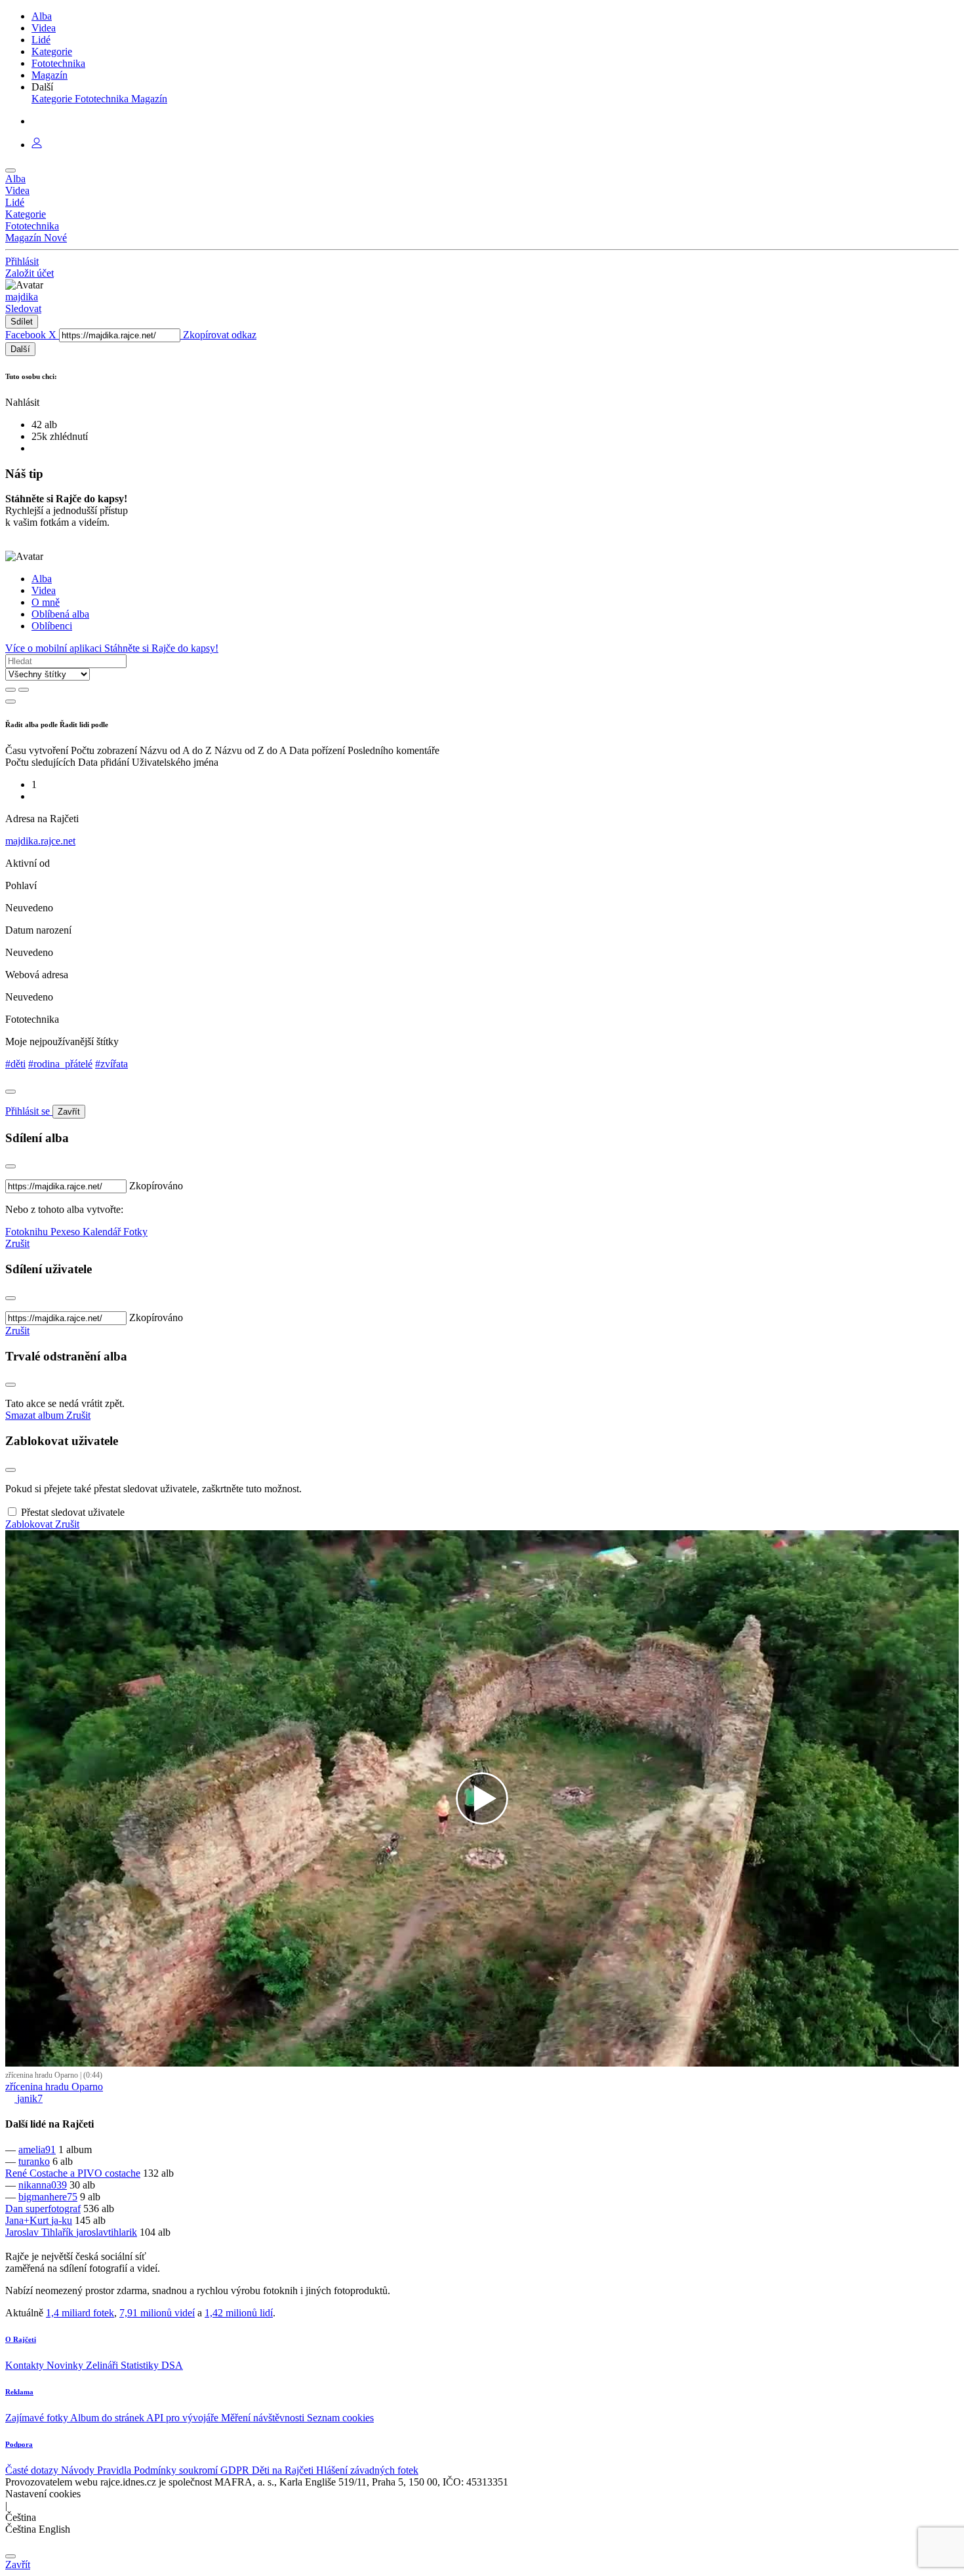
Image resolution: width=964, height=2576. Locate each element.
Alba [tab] (42, 579)
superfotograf (53, 2209)
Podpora (19, 2444)
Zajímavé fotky (38, 2418)
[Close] (10, 1092)
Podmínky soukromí (177, 2470)
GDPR (236, 2470)
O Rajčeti (21, 2339)
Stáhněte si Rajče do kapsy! (161, 648)
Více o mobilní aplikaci (55, 648)
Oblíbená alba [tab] (60, 614)
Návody (79, 2470)
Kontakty (26, 2365)
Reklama (19, 2392)
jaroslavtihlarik (107, 2232)
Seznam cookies (340, 2418)
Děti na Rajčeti (284, 2470)
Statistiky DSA (152, 2365)
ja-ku (62, 2220)
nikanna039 (43, 2185)
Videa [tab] (44, 590)
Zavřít (69, 1112)
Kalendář (103, 1232)
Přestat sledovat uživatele (73, 1512)
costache (123, 2173)
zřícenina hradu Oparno (54, 2087)
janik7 (29, 2098)
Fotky (135, 1232)
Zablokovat (30, 1524)
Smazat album (36, 1415)
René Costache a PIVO (55, 2173)
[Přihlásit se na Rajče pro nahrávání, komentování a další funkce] (37, 145)
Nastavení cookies (43, 2494)
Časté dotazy (33, 2470)
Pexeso (67, 1232)
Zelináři (103, 2365)
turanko (34, 2161)
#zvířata (111, 1064)
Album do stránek (108, 2418)
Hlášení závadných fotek (367, 2470)
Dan (15, 2209)
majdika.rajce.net (40, 841)
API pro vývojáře (184, 2418)
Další (20, 349)
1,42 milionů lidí (239, 2313)
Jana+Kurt (28, 2220)
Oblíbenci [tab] (52, 626)
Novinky (66, 2365)
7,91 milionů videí (157, 2313)
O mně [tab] (46, 602)
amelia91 (37, 2150)
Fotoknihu (28, 1232)
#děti (15, 1064)
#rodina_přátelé (60, 1064)
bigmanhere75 (48, 2197)
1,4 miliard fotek (80, 2313)
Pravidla (115, 2470)
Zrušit (17, 1243)
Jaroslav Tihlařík (41, 2232)
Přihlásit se (29, 1111)
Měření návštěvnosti (264, 2418)
